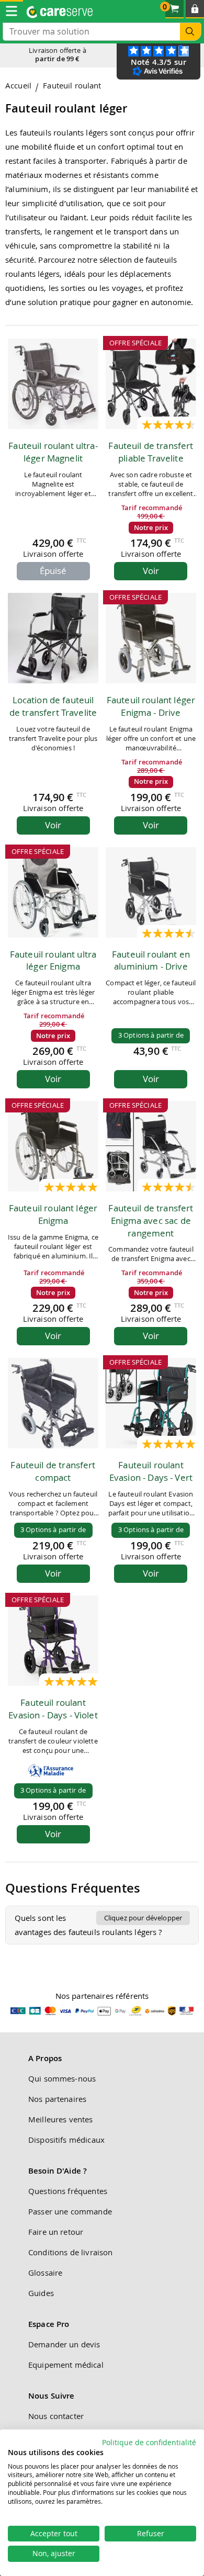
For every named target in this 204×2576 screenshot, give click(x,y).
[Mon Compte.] (195, 9)
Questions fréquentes (68, 2191)
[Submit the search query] (190, 32)
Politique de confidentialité (149, 2443)
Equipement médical (66, 2365)
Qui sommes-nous (62, 2078)
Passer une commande (70, 2211)
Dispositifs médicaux (66, 2140)
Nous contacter (56, 2416)
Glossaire (45, 2273)
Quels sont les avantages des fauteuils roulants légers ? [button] (99, 1925)
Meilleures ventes (61, 2119)
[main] (102, 1018)
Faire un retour (56, 2232)
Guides (41, 2293)
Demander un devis (64, 2344)
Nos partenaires (57, 2099)
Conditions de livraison (70, 2252)
